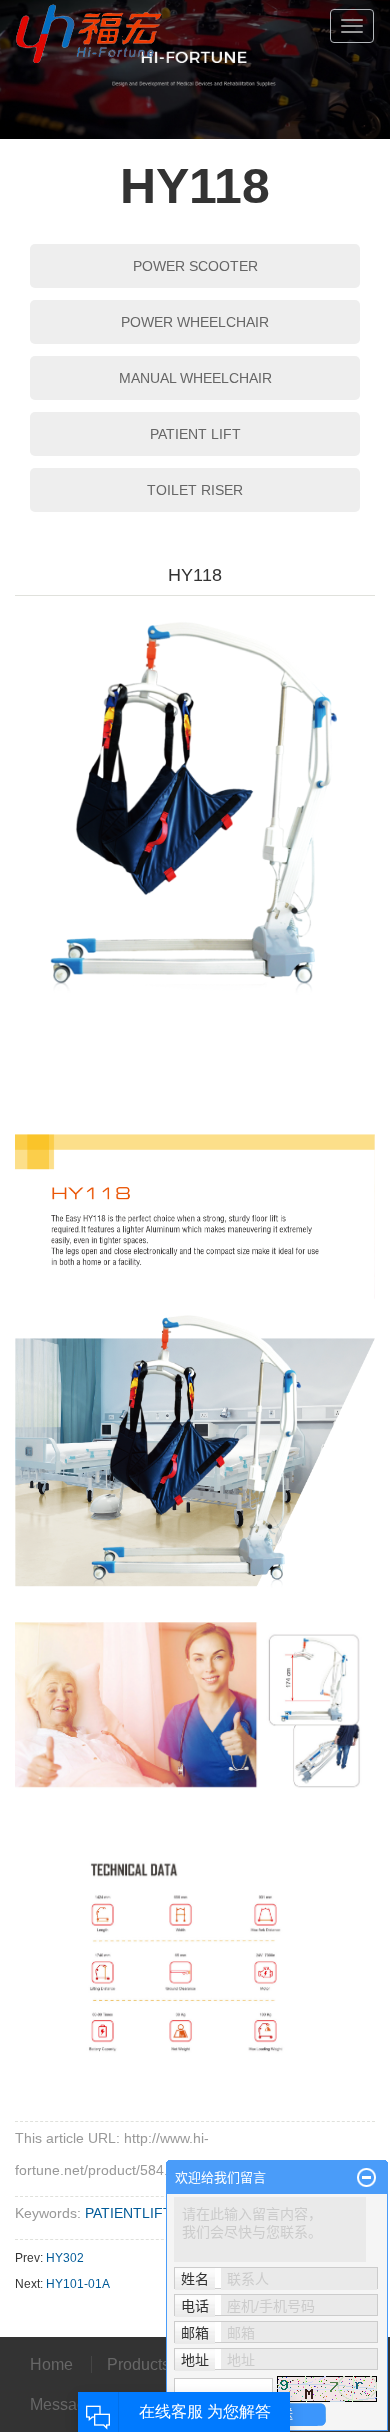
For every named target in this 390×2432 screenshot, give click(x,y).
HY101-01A (78, 2284)
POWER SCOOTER (195, 266)
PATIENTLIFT (127, 2213)
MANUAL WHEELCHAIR (195, 378)
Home (53, 2364)
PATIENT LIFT (195, 434)
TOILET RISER (195, 490)
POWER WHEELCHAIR (195, 322)
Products (140, 2364)
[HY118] (195, 824)
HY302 (65, 2258)
